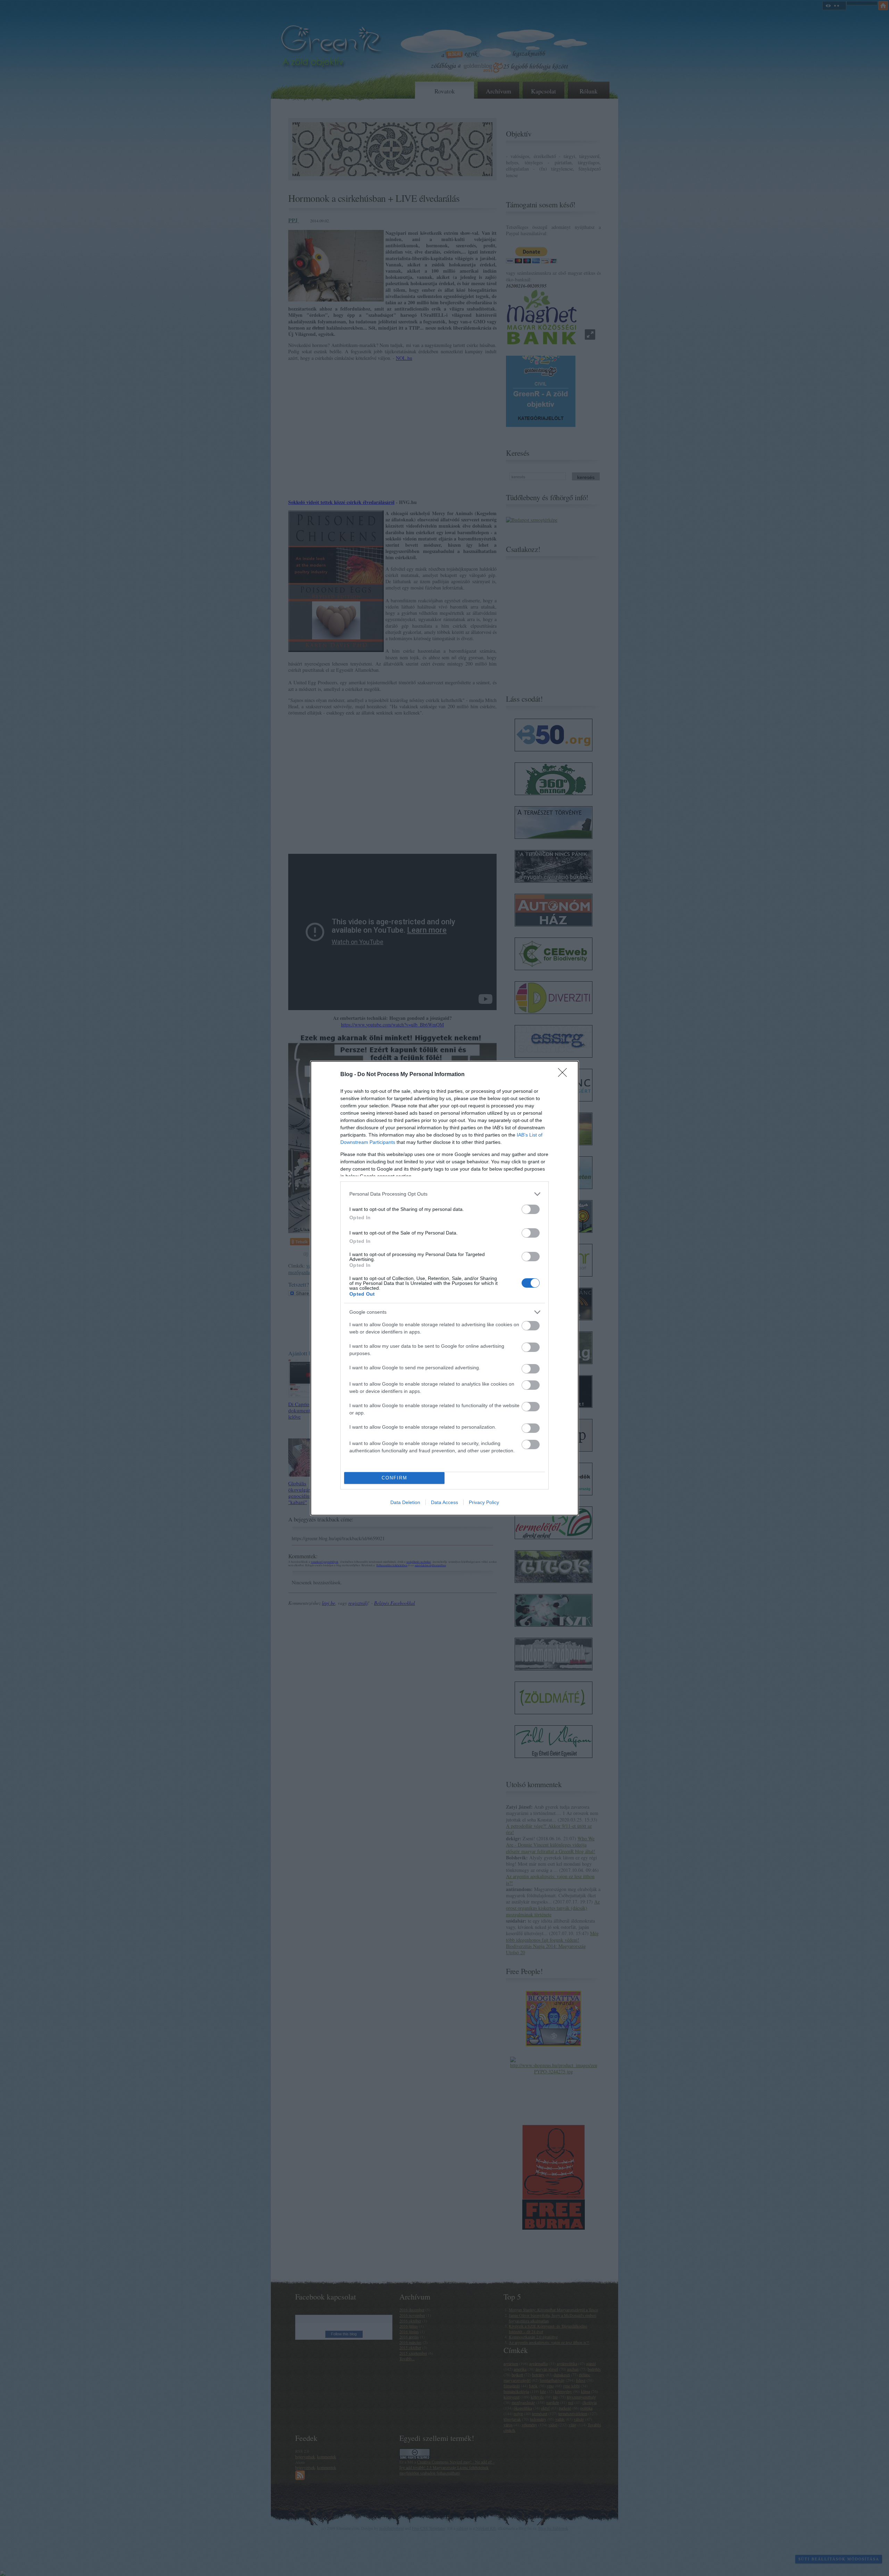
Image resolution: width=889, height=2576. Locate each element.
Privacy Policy (484, 1502)
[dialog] (444, 1288)
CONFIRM (394, 1478)
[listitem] (444, 1194)
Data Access (444, 1502)
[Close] (565, 1075)
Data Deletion (405, 1502)
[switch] (531, 1209)
